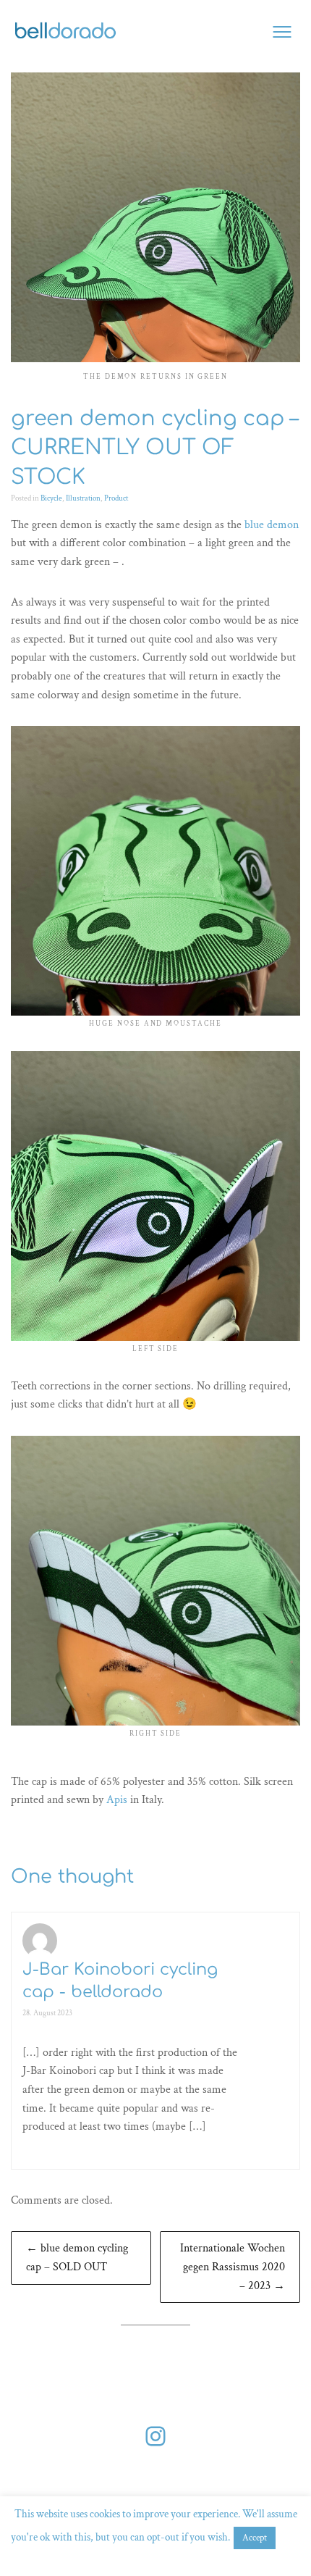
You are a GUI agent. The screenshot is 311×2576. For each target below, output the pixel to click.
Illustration (83, 498)
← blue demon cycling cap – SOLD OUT (77, 2258)
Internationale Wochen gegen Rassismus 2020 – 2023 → (233, 2267)
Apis (117, 1800)
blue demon (272, 525)
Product (116, 498)
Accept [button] (255, 2538)
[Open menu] (282, 32)
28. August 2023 (47, 2013)
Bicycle (51, 498)
